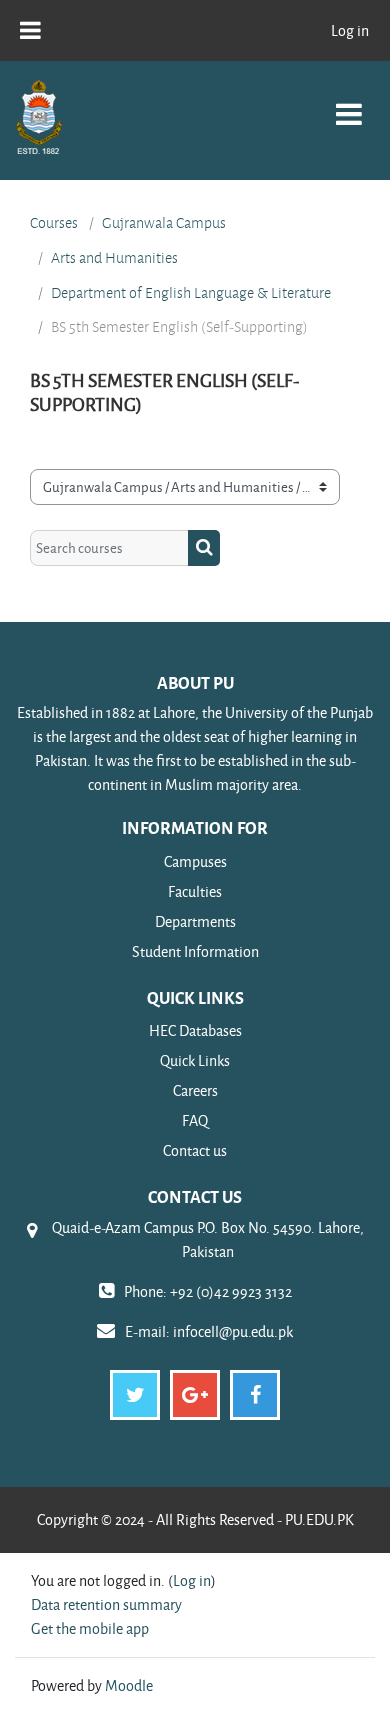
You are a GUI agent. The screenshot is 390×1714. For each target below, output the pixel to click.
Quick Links (195, 1060)
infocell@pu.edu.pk (233, 1331)
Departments (195, 921)
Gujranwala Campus (164, 223)
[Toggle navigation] (349, 103)
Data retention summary (106, 1604)
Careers (195, 1090)
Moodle (129, 1685)
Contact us (195, 1150)
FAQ (195, 1120)
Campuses (195, 861)
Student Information (195, 951)
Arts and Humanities (114, 258)
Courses (54, 223)
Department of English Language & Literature (191, 293)
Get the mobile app (90, 1628)
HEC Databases (195, 1030)
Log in (350, 30)
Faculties (195, 891)
